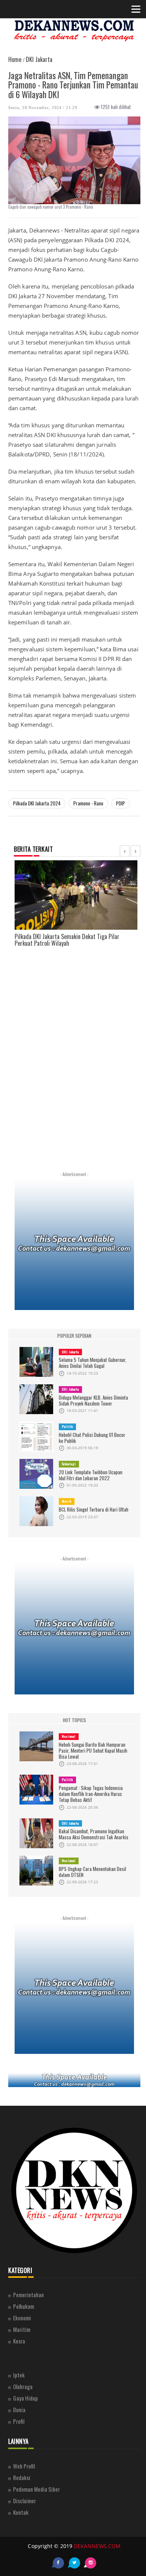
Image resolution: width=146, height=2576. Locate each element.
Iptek (19, 2375)
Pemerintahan (28, 2295)
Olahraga (23, 2386)
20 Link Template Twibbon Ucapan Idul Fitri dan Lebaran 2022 (91, 1475)
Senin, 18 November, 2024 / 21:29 (43, 107)
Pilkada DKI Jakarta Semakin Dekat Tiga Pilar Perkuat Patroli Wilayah (67, 940)
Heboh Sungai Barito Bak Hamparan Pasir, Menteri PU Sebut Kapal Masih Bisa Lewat (93, 1750)
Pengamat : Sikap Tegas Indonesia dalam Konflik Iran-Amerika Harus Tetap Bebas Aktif (91, 1794)
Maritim (22, 2329)
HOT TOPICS (74, 1720)
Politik (67, 1426)
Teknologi (69, 1464)
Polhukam (24, 2306)
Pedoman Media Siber (36, 2489)
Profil (19, 2421)
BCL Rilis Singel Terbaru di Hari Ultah (94, 1509)
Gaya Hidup (25, 2398)
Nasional (69, 1736)
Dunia (19, 2410)
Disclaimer (25, 2501)
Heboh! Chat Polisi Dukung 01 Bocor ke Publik (92, 1438)
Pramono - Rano (88, 803)
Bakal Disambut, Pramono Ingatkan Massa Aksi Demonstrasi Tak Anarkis (94, 1834)
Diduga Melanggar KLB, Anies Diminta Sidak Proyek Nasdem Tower (93, 1400)
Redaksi (22, 2477)
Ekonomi (22, 2318)
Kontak (21, 2512)
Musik (67, 1501)
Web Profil (24, 2466)
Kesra (19, 2341)
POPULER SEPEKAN (74, 1336)
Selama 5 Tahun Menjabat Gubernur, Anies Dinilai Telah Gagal (93, 1363)
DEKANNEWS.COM (97, 2546)
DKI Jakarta (70, 1352)
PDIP (121, 803)
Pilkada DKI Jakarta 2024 (37, 803)
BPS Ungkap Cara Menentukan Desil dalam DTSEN (92, 1872)
